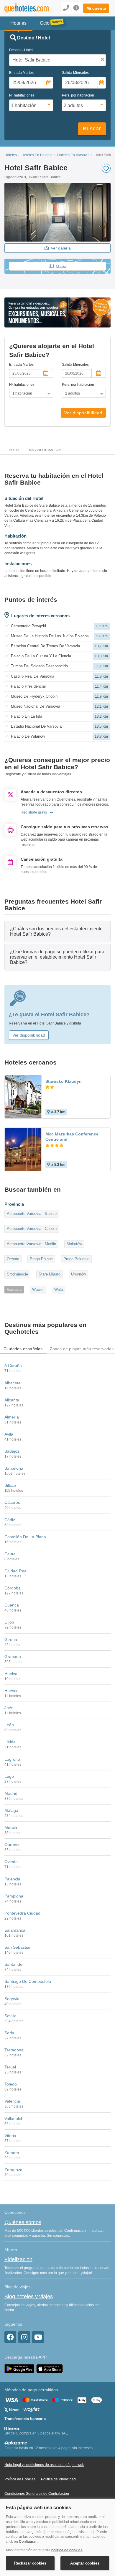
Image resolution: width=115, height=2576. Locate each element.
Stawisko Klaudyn (64, 1081)
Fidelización (18, 2259)
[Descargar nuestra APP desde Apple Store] (50, 2368)
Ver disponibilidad (83, 413)
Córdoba (13, 1588)
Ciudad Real (16, 1571)
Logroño (12, 1759)
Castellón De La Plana (25, 1537)
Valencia (12, 2101)
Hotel (14, 450)
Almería (12, 1417)
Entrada (21, 73)
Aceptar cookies (85, 2563)
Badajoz (12, 1451)
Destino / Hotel (21, 50)
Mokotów (74, 1244)
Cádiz (10, 1520)
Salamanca (15, 1930)
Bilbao (10, 1485)
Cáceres (12, 1502)
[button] (96, 8)
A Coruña (13, 1366)
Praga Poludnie (76, 1259)
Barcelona (14, 1468)
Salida (75, 73)
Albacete (13, 1383)
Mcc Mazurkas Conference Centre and (72, 1137)
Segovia (12, 1999)
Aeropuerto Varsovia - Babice (32, 1214)
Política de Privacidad (58, 2479)
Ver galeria (61, 248)
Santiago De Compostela (28, 1981)
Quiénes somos (23, 2222)
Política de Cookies (20, 2479)
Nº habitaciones (22, 95)
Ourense (13, 1845)
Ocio (45, 23)
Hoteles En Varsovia (73, 155)
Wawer (38, 1289)
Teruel (10, 2067)
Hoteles (11, 155)
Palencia (12, 1879)
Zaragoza (13, 2170)
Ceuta (10, 1554)
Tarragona (14, 2050)
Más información (45, 450)
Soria (9, 2033)
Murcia (11, 1827)
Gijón (9, 1622)
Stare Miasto (50, 1274)
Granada (13, 1657)
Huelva (11, 1674)
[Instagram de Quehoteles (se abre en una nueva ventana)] (24, 2337)
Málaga (11, 1810)
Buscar (92, 129)
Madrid (11, 1793)
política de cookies (67, 2550)
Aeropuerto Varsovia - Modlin (31, 1244)
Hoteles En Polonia (37, 155)
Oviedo (11, 1862)
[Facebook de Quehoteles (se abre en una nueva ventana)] (10, 2337)
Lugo (9, 1776)
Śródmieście (17, 1274)
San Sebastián (18, 1947)
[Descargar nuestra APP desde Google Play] (19, 2368)
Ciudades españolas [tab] (23, 1349)
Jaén (9, 1708)
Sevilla (10, 2016)
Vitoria (10, 2136)
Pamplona (14, 1896)
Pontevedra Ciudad (22, 1913)
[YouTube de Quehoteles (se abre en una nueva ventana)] (38, 2337)
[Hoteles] (24, 8)
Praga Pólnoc (41, 1259)
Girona (11, 1639)
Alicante (12, 1400)
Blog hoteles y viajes (29, 2296)
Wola (59, 1289)
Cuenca (12, 1605)
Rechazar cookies (30, 2563)
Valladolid (13, 2118)
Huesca (11, 1691)
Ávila (9, 1434)
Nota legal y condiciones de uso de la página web (44, 2465)
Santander (14, 1964)
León (9, 1725)
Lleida (10, 1742)
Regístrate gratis (34, 812)
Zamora (12, 2153)
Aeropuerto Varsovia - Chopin (32, 1229)
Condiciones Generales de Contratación (37, 2494)
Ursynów (78, 1274)
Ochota (13, 1259)
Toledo (11, 2084)
